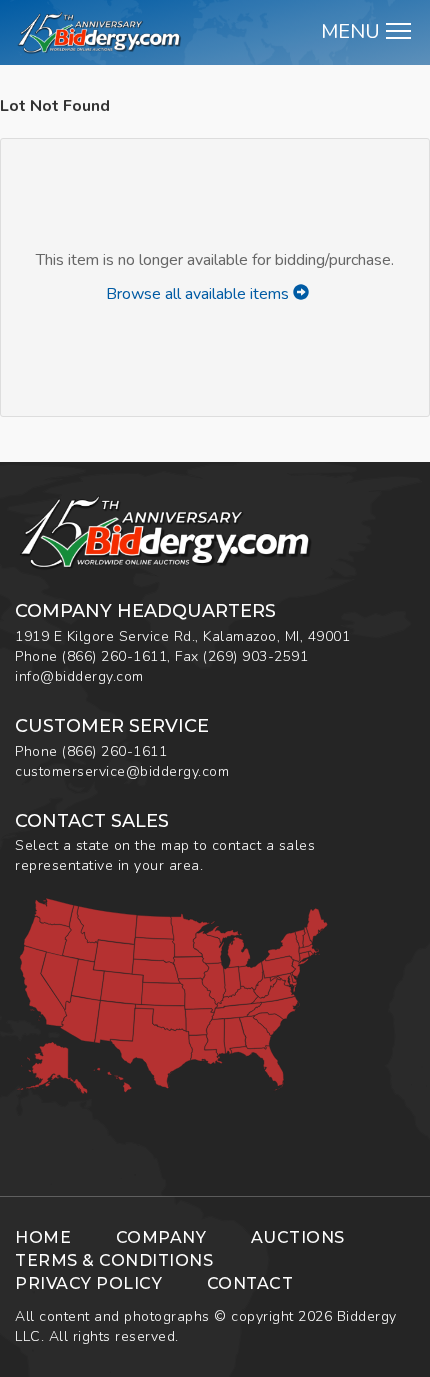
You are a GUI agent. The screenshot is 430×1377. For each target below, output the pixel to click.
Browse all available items (199, 294)
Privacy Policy (88, 1283)
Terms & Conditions (114, 1260)
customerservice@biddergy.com (122, 771)
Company (161, 1237)
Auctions (298, 1237)
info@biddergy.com (79, 676)
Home (43, 1237)
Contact (250, 1283)
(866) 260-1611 (114, 656)
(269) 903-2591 (255, 656)
